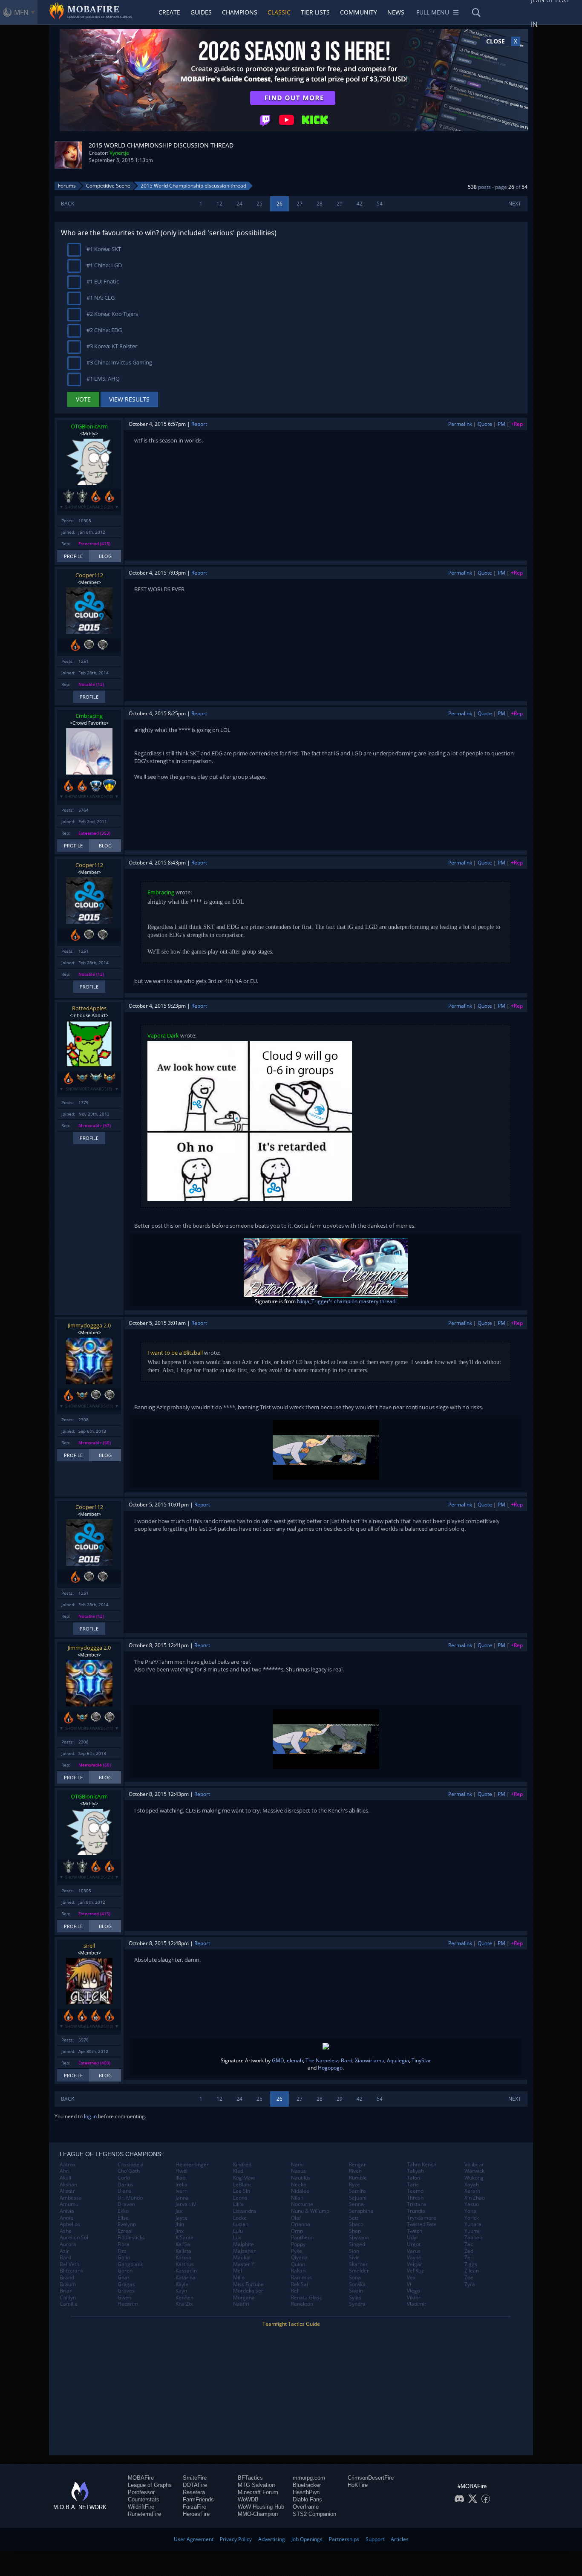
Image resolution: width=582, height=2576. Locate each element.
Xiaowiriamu (370, 2060)
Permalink (460, 424)
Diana (125, 2191)
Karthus (185, 2264)
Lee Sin (242, 2191)
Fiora (124, 2244)
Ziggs (471, 2264)
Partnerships (344, 2539)
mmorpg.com (309, 2478)
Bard (65, 2258)
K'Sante (184, 2238)
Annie (66, 2218)
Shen (355, 2231)
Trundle (416, 2211)
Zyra (470, 2284)
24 (239, 204)
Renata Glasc (307, 2298)
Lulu (238, 2231)
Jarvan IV (186, 2204)
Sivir (354, 2258)
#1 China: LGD (104, 265)
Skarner (358, 2264)
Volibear (474, 2165)
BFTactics (250, 2478)
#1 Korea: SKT (103, 249)
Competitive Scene (108, 186)
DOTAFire (195, 2485)
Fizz (122, 2251)
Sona (355, 2278)
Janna (182, 2198)
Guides (201, 12)
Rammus (301, 2278)
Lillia (238, 2204)
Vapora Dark (163, 1035)
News (396, 12)
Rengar (357, 2165)
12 (219, 204)
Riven (355, 2171)
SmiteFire (195, 2478)
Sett (354, 2218)
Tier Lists (315, 12)
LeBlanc (242, 2185)
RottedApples (89, 1008)
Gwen (124, 2298)
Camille (69, 2304)
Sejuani (358, 2198)
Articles (400, 2539)
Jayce (182, 2218)
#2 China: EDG (104, 330)
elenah (295, 2060)
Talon (413, 2178)
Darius (125, 2185)
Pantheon (302, 2238)
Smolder (359, 2271)
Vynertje (119, 153)
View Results (129, 399)
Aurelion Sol (74, 2238)
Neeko (299, 2185)
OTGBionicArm (89, 426)
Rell (295, 2291)
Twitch (415, 2231)
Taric (413, 2185)
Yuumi (472, 2231)
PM (501, 424)
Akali (65, 2178)
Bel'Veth (69, 2264)
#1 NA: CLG (100, 298)
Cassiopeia (131, 2165)
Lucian (241, 2224)
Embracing (89, 716)
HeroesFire (196, 2514)
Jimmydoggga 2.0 (89, 1325)
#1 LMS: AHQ (102, 379)
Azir (64, 2251)
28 (320, 204)
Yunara (473, 2224)
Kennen (184, 2298)
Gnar (124, 2278)
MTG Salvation (256, 2485)
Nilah (297, 2198)
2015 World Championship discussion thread (193, 186)
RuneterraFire (144, 2514)
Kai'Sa (183, 2244)
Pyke (297, 2251)
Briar (66, 2291)
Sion (354, 2251)
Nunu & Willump (310, 2211)
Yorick (472, 2218)
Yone (470, 2211)
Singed (357, 2244)
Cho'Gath (129, 2171)
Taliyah (415, 2171)
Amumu (69, 2204)
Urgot (414, 2244)
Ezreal (125, 2231)
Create (169, 12)
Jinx (180, 2231)
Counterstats (144, 2499)
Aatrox (68, 2165)
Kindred (242, 2165)
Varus (414, 2251)
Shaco (356, 2224)
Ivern (182, 2191)
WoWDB (248, 2499)
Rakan (298, 2271)
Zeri (469, 2258)
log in (90, 2116)
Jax (179, 2211)
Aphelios (70, 2224)
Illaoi (181, 2178)
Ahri (65, 2171)
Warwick (474, 2171)
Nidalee (300, 2191)
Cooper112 (89, 575)
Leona (240, 2198)
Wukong (474, 2178)
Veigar (415, 2264)
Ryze (354, 2185)
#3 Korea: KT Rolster (111, 346)
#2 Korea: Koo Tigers (112, 314)
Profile (73, 556)
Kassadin (186, 2271)
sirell (89, 1946)
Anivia (67, 2211)
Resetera (194, 2492)
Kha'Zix (184, 2304)
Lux (237, 2238)
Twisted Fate (422, 2224)
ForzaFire (194, 2507)
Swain (356, 2291)
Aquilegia (398, 2060)
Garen (125, 2271)
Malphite (243, 2244)
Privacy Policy (236, 2539)
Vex (411, 2278)
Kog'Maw (244, 2178)
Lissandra (245, 2211)
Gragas (126, 2284)
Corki (124, 2178)
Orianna (301, 2224)
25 (259, 204)
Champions (240, 12)
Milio (239, 2278)
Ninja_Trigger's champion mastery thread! (347, 1301)
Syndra (357, 2304)
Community (359, 12)
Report (199, 424)
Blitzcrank (71, 2271)
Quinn (298, 2264)
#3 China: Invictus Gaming (119, 362)
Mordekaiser (248, 2291)
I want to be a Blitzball (175, 1353)
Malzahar (244, 2251)
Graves (126, 2291)
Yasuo (472, 2204)
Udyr (413, 2238)
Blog (105, 556)
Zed (469, 2251)
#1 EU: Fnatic (102, 281)
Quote (485, 424)
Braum (68, 2284)
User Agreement (194, 2539)
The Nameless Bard (329, 2060)
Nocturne (302, 2204)
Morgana (244, 2298)
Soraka (357, 2284)
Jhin (180, 2224)
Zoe (469, 2278)
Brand (67, 2278)
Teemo (415, 2191)
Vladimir (417, 2304)
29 (340, 204)
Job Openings (307, 2539)
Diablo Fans (307, 2499)
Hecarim (128, 2304)
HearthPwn (306, 2492)
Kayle (182, 2284)
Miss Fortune (248, 2284)
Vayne (414, 2258)
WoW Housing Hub (261, 2507)
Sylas (355, 2298)
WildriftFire (141, 2507)
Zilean (472, 2271)
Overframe (306, 2507)
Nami (297, 2165)
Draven (126, 2204)
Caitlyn (68, 2298)
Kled (238, 2171)
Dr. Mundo (130, 2198)
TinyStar (421, 2060)
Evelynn (127, 2224)
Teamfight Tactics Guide (291, 2324)
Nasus (298, 2171)
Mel (238, 2271)
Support (375, 2539)
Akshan (68, 2185)
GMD (278, 2060)
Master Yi (244, 2264)
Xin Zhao (475, 2198)
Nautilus (301, 2178)
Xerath (472, 2191)
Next (515, 204)
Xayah (472, 2185)
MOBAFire (141, 2478)
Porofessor (141, 2492)
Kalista (183, 2251)
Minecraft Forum (258, 2492)
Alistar (67, 2191)
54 (380, 204)
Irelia (182, 2185)
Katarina (186, 2278)
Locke (240, 2218)
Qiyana (299, 2258)
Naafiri (241, 2304)
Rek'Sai (300, 2284)
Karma (183, 2258)
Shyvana (359, 2238)
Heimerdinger (192, 2165)
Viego (413, 2291)
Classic (279, 12)
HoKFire (358, 2485)
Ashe (66, 2231)
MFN (21, 12)
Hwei (182, 2171)
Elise (123, 2218)
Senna (356, 2204)
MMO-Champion (258, 2514)
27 (300, 204)
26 (279, 204)
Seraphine (361, 2211)
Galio (124, 2258)
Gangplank (130, 2264)
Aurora (68, 2244)
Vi (409, 2284)
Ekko (123, 2211)
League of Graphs (150, 2485)
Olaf (296, 2218)
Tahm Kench (422, 2165)
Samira (357, 2191)
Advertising (272, 2539)
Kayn (181, 2291)
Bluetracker (307, 2485)
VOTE (83, 399)
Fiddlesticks (131, 2238)
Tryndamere (422, 2218)
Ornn (297, 2231)
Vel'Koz (415, 2271)
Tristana (417, 2204)
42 (360, 204)
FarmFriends (198, 2499)
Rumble (358, 2178)
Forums (67, 186)
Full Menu (433, 12)
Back (68, 204)
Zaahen (473, 2238)
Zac (469, 2244)
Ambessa (71, 2198)
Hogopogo (330, 2068)
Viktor (414, 2298)
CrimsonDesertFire (371, 2478)
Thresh (415, 2198)
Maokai (242, 2258)
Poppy (298, 2244)
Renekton (302, 2304)
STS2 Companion (314, 2514)
